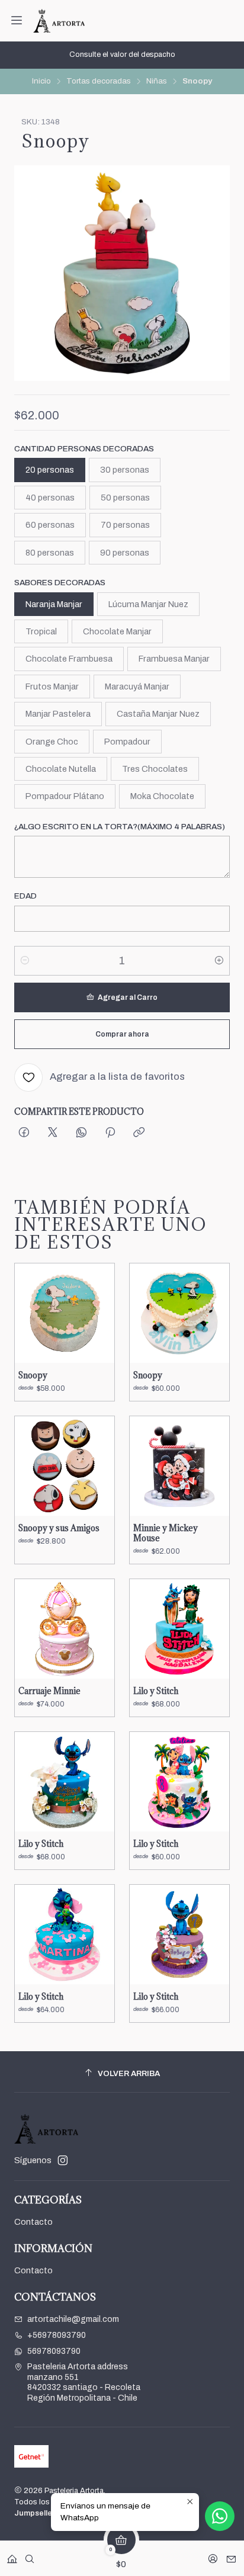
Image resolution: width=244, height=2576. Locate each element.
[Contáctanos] (231, 2555)
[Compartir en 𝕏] (53, 1133)
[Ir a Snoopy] (65, 1313)
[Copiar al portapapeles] (139, 1133)
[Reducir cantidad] (25, 961)
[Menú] (17, 21)
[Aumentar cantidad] (219, 961)
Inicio (41, 81)
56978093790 (54, 2351)
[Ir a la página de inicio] (59, 21)
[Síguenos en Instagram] (63, 2160)
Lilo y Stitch (156, 1691)
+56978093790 (57, 2335)
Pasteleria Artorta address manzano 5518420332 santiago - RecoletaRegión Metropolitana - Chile (84, 2382)
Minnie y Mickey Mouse (166, 1533)
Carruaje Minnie (49, 1691)
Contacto (33, 2222)
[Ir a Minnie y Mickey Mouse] (179, 1466)
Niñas (157, 81)
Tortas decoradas (99, 81)
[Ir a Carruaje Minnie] (65, 1629)
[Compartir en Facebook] (24, 1133)
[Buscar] (30, 2555)
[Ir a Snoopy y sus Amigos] (65, 1466)
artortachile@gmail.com (73, 2319)
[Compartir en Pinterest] (110, 1133)
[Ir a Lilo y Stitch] (179, 1629)
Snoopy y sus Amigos (59, 1528)
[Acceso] (213, 2555)
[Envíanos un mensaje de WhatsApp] (220, 2516)
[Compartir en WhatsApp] (81, 1133)
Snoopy (33, 1375)
